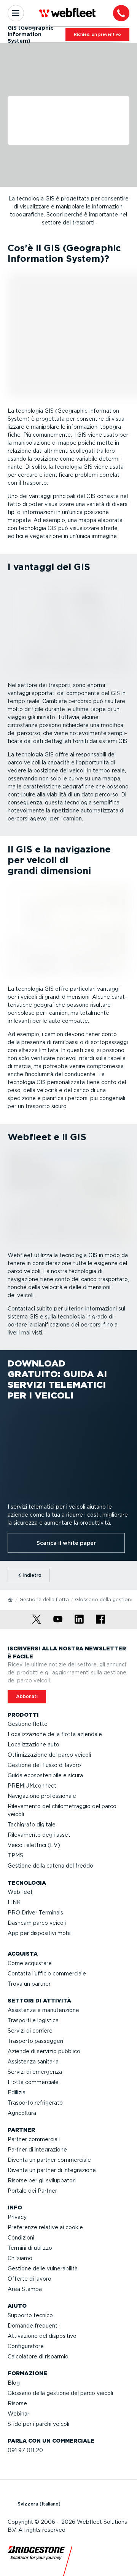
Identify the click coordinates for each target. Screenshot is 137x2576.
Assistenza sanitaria (33, 2062)
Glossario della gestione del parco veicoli (60, 2393)
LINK (14, 1902)
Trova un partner (29, 1984)
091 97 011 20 (25, 2450)
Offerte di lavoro (29, 2279)
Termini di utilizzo (30, 2248)
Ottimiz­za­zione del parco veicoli (49, 1755)
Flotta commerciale (33, 2082)
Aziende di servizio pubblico (44, 2051)
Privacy (17, 2217)
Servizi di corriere (30, 2031)
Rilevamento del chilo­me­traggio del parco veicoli (62, 1810)
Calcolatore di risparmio (38, 2357)
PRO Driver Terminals (35, 1913)
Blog (14, 2383)
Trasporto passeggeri (35, 2041)
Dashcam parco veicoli (37, 1923)
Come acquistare (30, 1963)
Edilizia (17, 2092)
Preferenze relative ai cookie (45, 2227)
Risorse (17, 2403)
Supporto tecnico (30, 2315)
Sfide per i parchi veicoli (38, 2424)
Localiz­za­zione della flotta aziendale (55, 1734)
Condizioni (21, 2238)
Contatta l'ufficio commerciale (47, 1974)
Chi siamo (20, 2258)
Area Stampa (25, 2289)
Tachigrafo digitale (32, 1825)
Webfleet (20, 1892)
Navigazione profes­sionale (42, 1796)
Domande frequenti (33, 2326)
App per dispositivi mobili (40, 1933)
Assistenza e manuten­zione (43, 2010)
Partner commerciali (34, 2139)
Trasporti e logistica (33, 2020)
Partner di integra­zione (37, 2150)
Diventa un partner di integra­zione (52, 2170)
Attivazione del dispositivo (42, 2336)
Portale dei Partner (32, 2191)
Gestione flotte (28, 1724)
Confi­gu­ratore (26, 2346)
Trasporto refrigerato (35, 2103)
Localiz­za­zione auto (33, 1745)
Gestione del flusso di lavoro (44, 1765)
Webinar (18, 2414)
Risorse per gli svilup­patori (42, 2180)
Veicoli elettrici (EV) (34, 1845)
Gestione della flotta (44, 1600)
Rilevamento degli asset (39, 1835)
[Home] (11, 1599)
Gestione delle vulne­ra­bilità (43, 2268)
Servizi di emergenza (35, 2072)
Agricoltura (22, 2113)
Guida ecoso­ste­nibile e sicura (45, 1775)
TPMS (15, 1855)
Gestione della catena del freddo (50, 1866)
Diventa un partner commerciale (49, 2160)
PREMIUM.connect (32, 1786)
